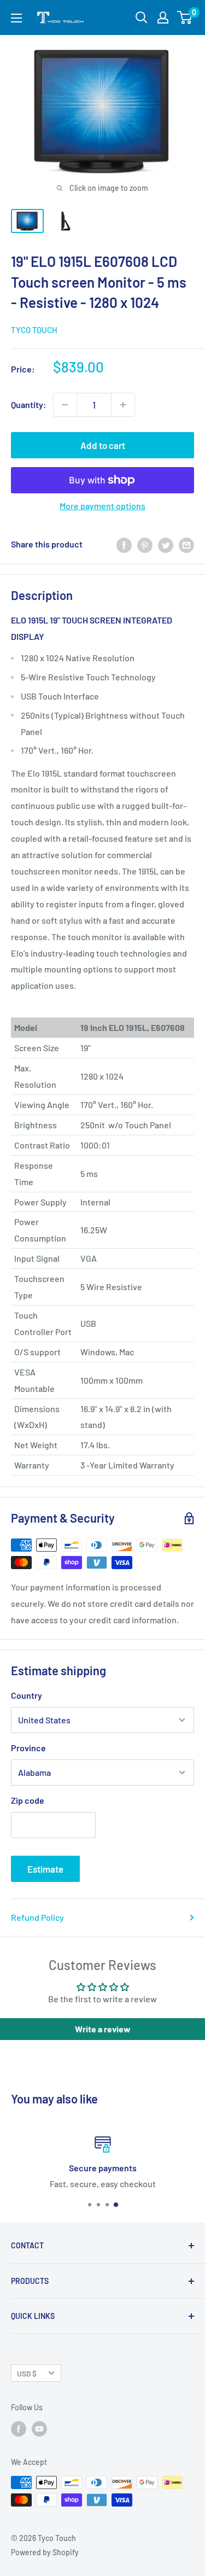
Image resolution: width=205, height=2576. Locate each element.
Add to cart (103, 445)
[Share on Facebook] (124, 544)
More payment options (102, 506)
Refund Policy (37, 1917)
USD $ (27, 2373)
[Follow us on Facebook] (19, 2429)
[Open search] (142, 18)
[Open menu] (16, 18)
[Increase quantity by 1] (123, 405)
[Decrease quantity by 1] (65, 405)
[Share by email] (186, 544)
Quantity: (29, 404)
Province (28, 1748)
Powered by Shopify (45, 2552)
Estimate (45, 1869)
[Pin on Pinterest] (145, 544)
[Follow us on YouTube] (39, 2429)
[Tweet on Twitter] (166, 544)
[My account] (163, 18)
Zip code (28, 1800)
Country (27, 1695)
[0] (185, 18)
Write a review (103, 2029)
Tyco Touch (34, 330)
